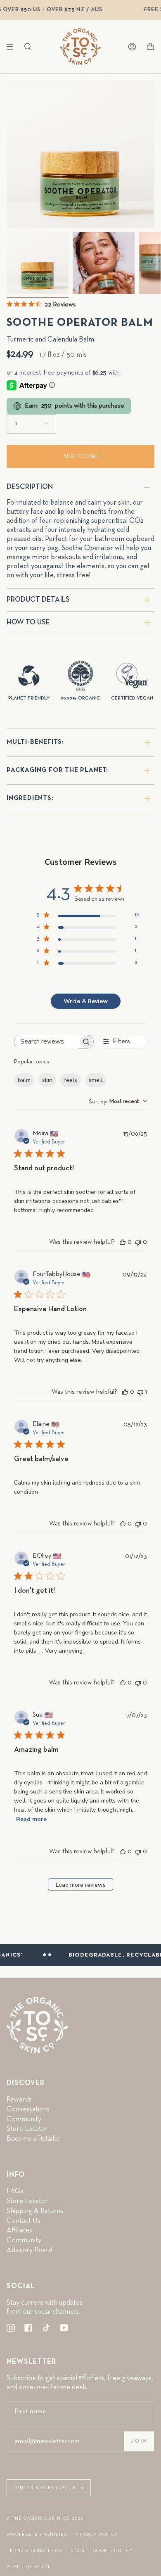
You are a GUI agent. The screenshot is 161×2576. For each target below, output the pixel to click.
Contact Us (24, 2221)
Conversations (28, 2109)
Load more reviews (81, 1885)
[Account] (132, 47)
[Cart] (150, 47)
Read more (31, 1819)
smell (96, 1080)
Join (139, 2441)
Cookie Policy (113, 2551)
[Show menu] (13, 47)
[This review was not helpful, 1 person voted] (140, 1392)
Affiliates (19, 2230)
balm (24, 1080)
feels (71, 1080)
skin (47, 1080)
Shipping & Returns (35, 2211)
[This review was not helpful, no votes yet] (138, 1242)
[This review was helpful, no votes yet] (123, 1242)
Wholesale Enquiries (37, 2534)
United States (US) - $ (45, 2488)
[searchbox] (46, 1042)
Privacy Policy (96, 2534)
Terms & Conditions (35, 2551)
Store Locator (27, 2129)
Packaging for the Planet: (57, 770)
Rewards (19, 2099)
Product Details (38, 600)
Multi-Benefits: (35, 742)
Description (30, 487)
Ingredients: (30, 798)
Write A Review (86, 1001)
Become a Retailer (34, 2139)
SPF (46, 2567)
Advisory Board (30, 2250)
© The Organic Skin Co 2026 (45, 2518)
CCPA (78, 2551)
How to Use (28, 622)
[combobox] (118, 1101)
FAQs (15, 2191)
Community (24, 2119)
